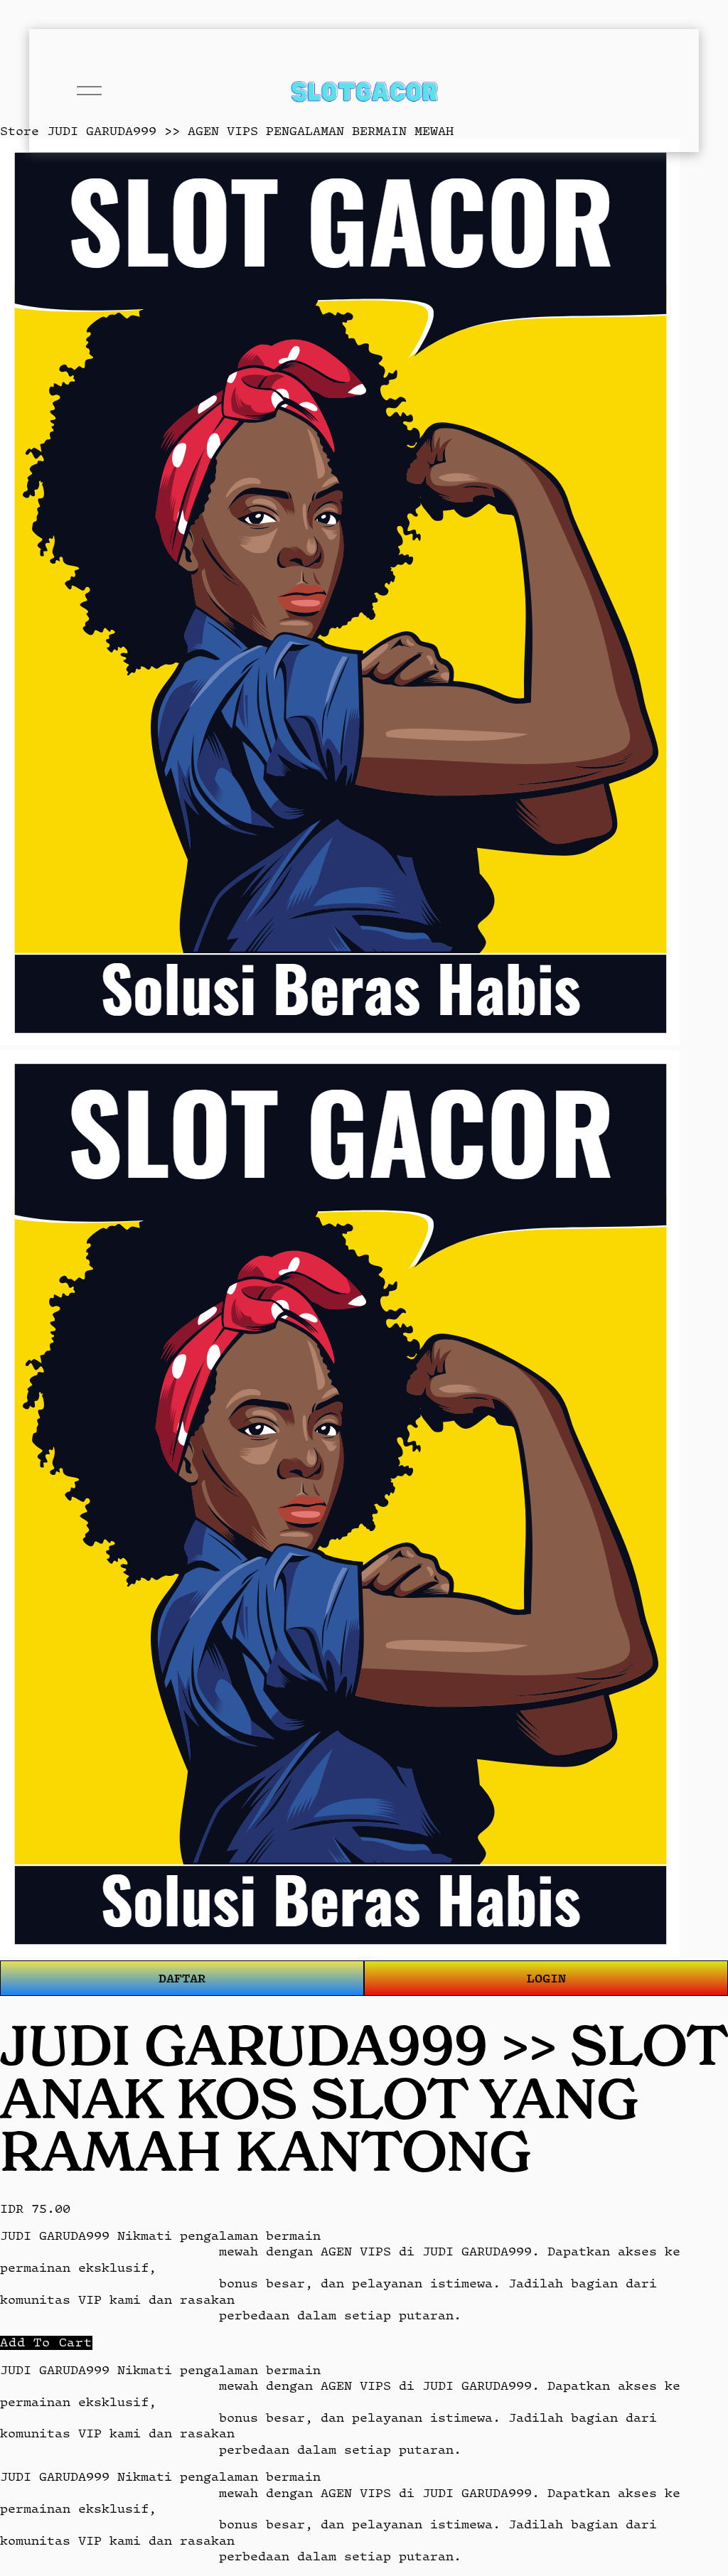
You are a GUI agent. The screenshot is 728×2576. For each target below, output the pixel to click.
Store (20, 131)
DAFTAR (182, 1978)
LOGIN (546, 1978)
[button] (46, 2342)
